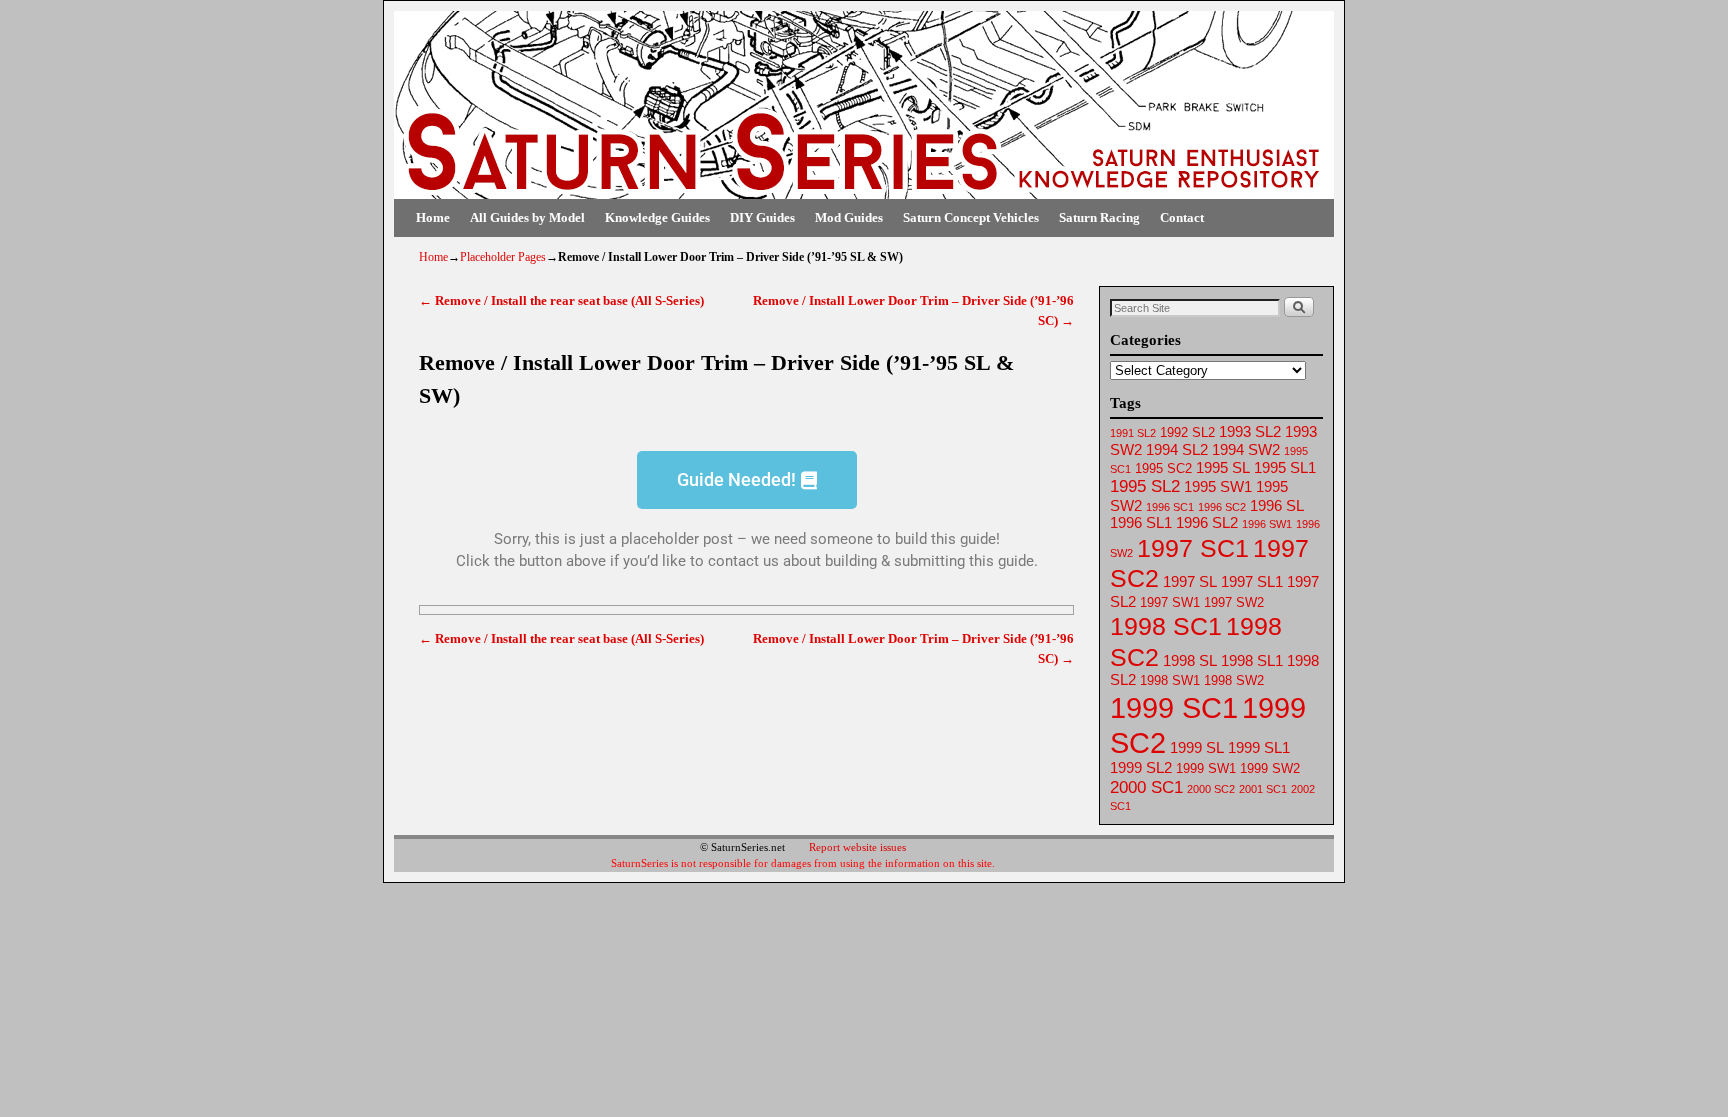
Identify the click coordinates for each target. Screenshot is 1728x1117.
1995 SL (1223, 468)
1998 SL (1190, 661)
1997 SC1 (1193, 548)
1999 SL (1197, 748)
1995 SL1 (1285, 468)
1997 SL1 (1252, 582)
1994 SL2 (1177, 450)
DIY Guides (762, 217)
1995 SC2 (1163, 468)
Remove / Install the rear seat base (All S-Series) (561, 300)
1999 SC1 (1174, 707)
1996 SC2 (1222, 507)
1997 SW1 (1170, 602)
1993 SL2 (1250, 432)
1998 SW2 (1234, 680)
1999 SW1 (1206, 768)
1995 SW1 (1218, 487)
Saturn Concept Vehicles (971, 217)
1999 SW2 (1270, 768)
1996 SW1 (1267, 524)
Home (433, 217)
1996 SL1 (1141, 523)
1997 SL (1190, 582)
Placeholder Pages (503, 257)
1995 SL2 (1145, 486)
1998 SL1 (1252, 661)
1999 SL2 (1141, 768)
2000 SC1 (1146, 787)
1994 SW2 (1246, 450)
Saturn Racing (1099, 217)
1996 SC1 (1170, 507)
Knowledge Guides (657, 217)
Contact (1182, 217)
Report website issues (857, 847)
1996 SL (1277, 506)
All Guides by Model (527, 217)
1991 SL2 (1133, 433)
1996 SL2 (1207, 523)
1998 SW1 (1170, 680)
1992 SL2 (1187, 432)
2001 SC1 (1263, 789)
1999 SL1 (1259, 748)
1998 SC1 (1166, 626)
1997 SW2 (1234, 602)
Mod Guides (849, 217)
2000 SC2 (1211, 789)
